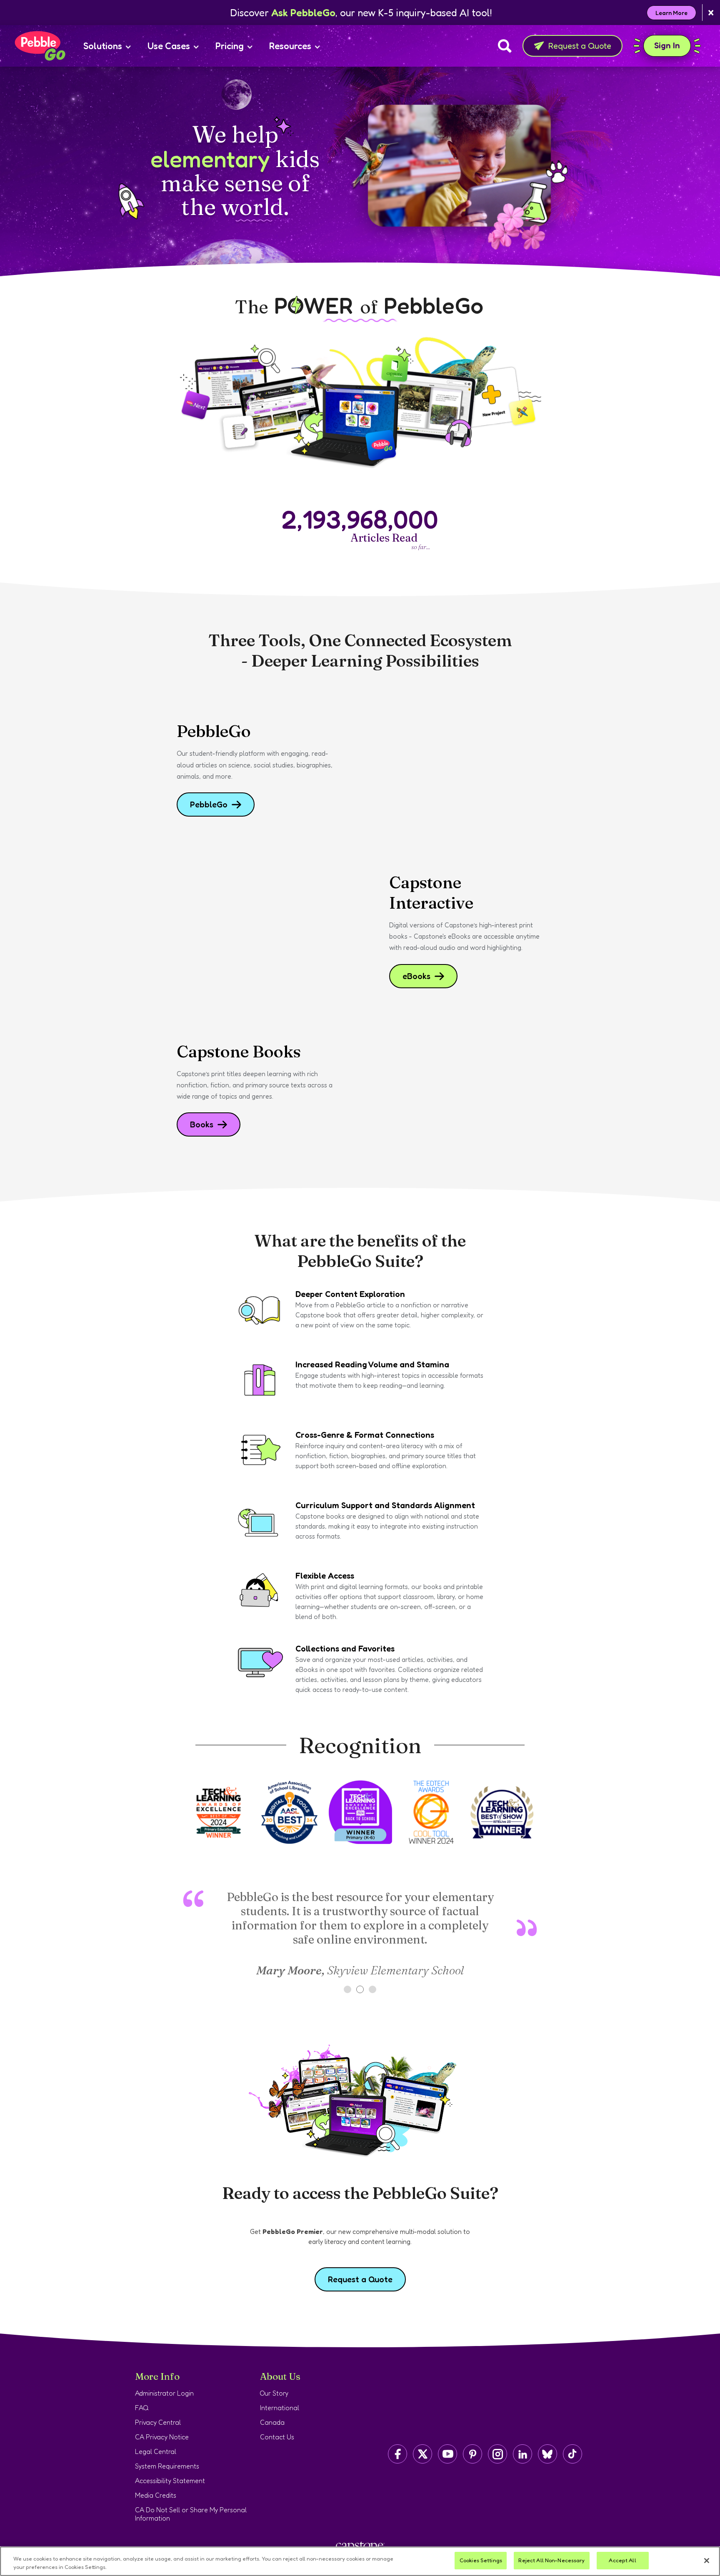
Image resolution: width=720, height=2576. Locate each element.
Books (202, 1124)
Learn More (671, 13)
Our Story (274, 2393)
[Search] (505, 46)
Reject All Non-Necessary (551, 2560)
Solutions (103, 46)
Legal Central (156, 2451)
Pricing (230, 46)
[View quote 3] (372, 1989)
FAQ (142, 2408)
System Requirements (167, 2466)
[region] (360, 2561)
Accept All (622, 2560)
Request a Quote (580, 46)
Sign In (672, 45)
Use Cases (169, 46)
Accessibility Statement (170, 2481)
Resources (290, 46)
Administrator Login (164, 2393)
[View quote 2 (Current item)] (360, 1989)
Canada (272, 2422)
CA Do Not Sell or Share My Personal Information (191, 2514)
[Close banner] (711, 13)
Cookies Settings (481, 2560)
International (280, 2408)
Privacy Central (158, 2422)
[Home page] (40, 46)
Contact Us (277, 2437)
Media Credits (156, 2495)
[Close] (707, 2561)
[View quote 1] (347, 1989)
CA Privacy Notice (162, 2437)
